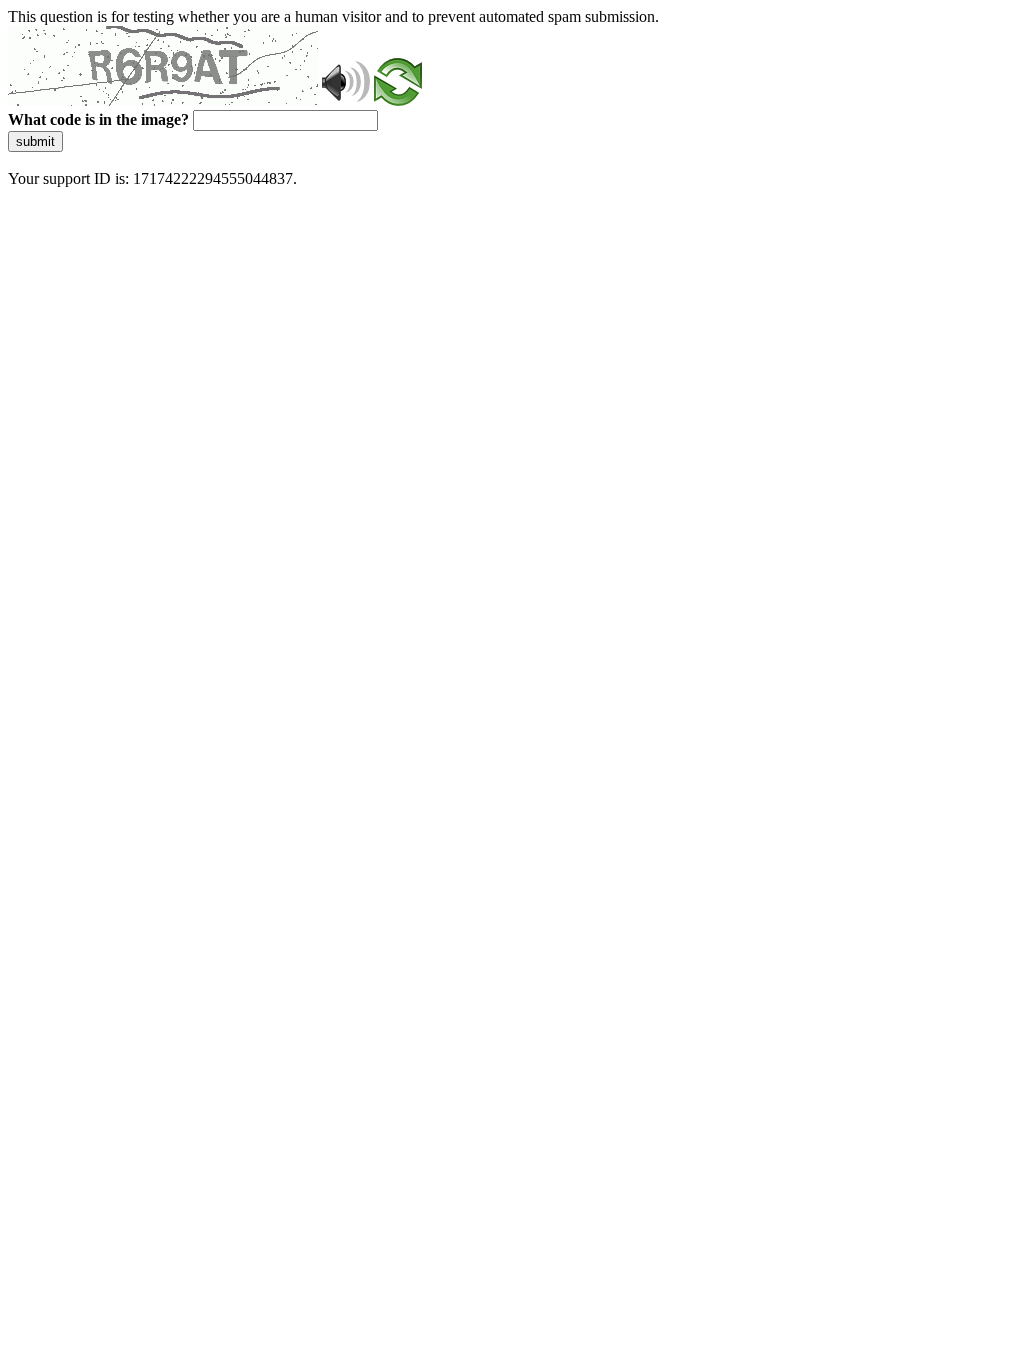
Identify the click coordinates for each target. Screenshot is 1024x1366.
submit (35, 141)
